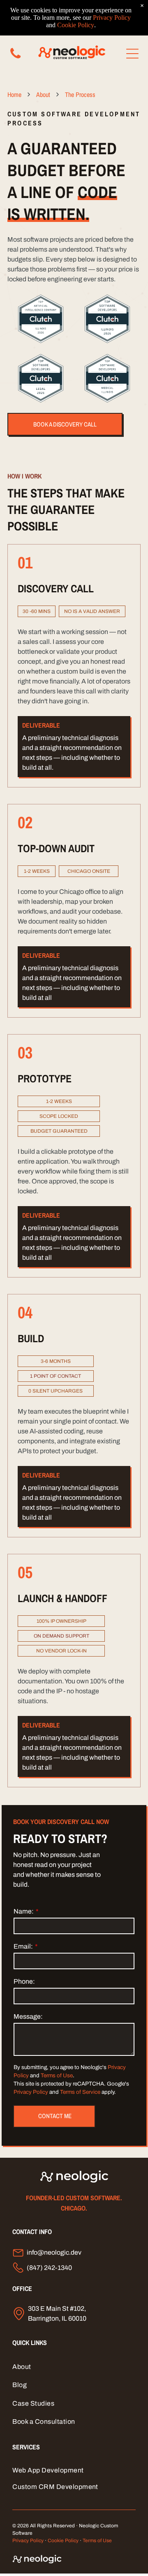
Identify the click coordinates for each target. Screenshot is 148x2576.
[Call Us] (15, 58)
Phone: (24, 1981)
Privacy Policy (31, 2092)
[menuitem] (74, 2367)
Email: (23, 1946)
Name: (24, 1911)
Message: (28, 2016)
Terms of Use (57, 2075)
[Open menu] (132, 54)
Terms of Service (80, 2092)
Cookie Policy (63, 2541)
